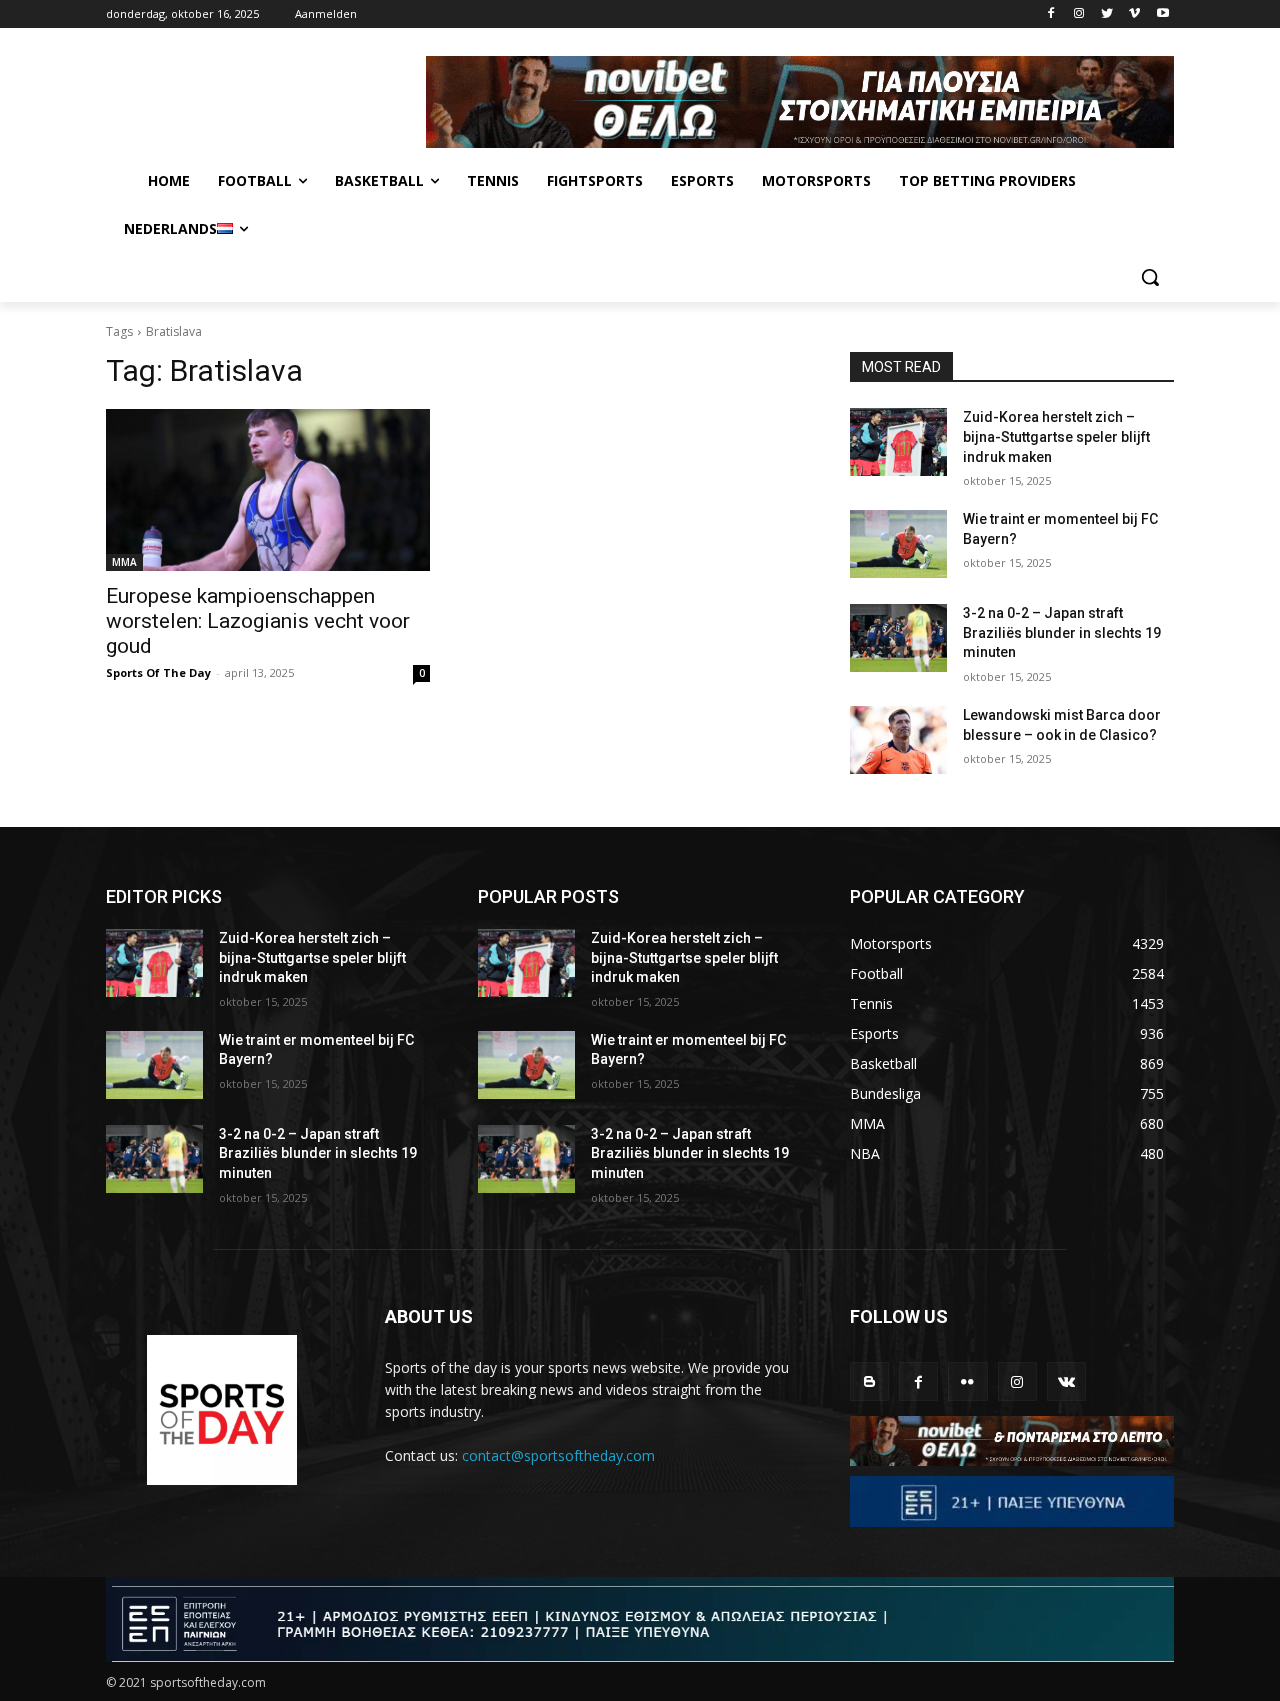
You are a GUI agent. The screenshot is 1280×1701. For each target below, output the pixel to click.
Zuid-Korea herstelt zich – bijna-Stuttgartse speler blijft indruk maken (1056, 436)
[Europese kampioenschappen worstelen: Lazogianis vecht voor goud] (268, 490)
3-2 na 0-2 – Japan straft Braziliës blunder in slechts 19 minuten (1062, 632)
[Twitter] (1107, 14)
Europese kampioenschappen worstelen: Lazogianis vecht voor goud (258, 621)
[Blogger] (869, 1381)
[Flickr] (967, 1381)
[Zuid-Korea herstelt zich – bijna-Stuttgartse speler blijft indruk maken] (898, 442)
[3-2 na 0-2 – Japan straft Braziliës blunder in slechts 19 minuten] (898, 638)
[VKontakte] (1066, 1381)
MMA (124, 562)
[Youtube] (1162, 14)
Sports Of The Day (158, 672)
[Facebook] (1051, 14)
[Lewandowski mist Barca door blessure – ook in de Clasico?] (898, 740)
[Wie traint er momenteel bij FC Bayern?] (898, 544)
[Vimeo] (1134, 14)
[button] (1150, 277)
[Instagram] (1079, 14)
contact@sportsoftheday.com (558, 1455)
